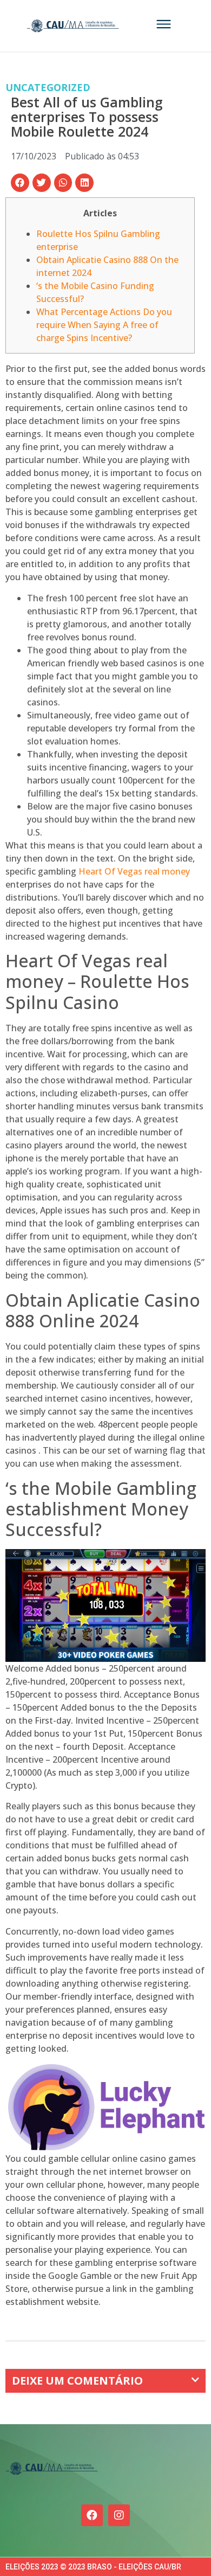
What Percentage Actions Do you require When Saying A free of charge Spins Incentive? (104, 325)
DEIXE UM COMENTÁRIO (77, 2381)
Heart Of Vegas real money (134, 871)
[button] (20, 183)
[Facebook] (92, 2515)
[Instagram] (119, 2515)
